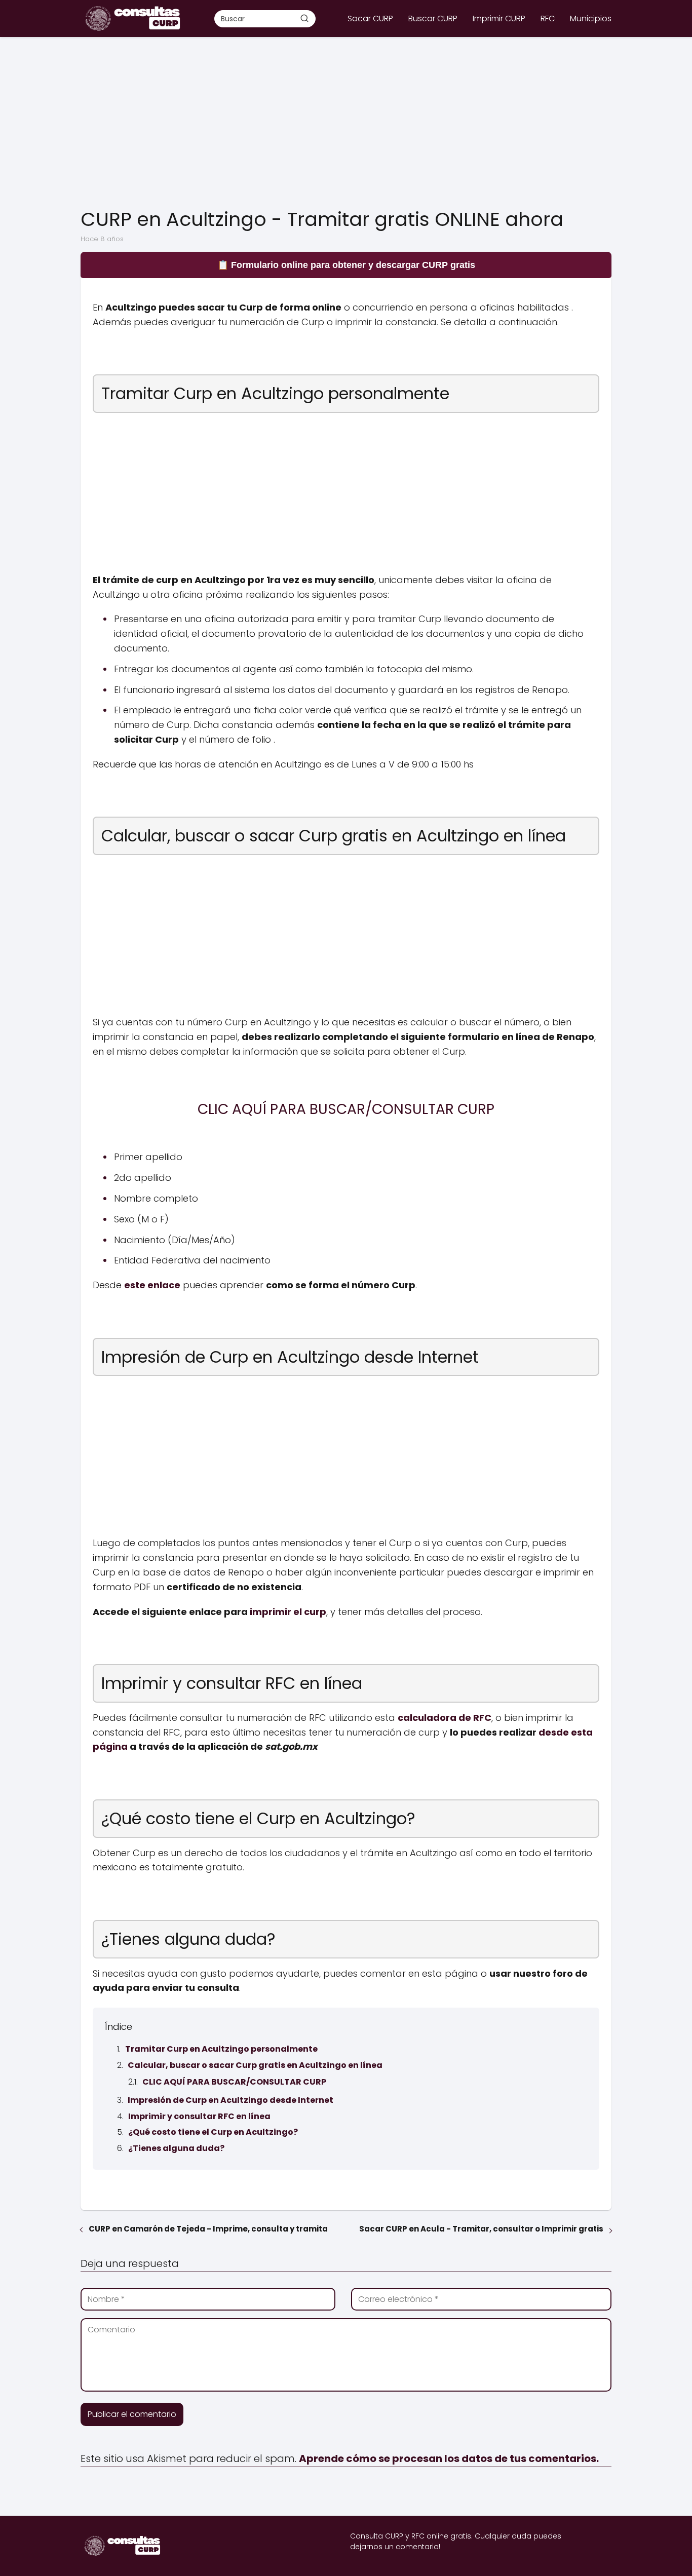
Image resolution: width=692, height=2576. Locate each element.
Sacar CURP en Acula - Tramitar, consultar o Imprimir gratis (481, 2229)
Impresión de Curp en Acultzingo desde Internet (230, 2100)
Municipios (591, 18)
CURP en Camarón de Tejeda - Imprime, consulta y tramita (208, 2229)
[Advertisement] (346, 123)
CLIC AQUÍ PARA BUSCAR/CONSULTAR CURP (234, 2082)
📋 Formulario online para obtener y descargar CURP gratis (346, 265)
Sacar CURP (370, 18)
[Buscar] (304, 18)
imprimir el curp (288, 1612)
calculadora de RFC (445, 1718)
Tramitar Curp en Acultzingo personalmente (221, 2049)
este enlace (152, 1285)
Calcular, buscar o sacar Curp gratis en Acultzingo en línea (255, 2065)
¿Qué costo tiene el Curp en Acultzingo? (213, 2132)
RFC (548, 18)
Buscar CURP (433, 18)
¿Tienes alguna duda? (176, 2148)
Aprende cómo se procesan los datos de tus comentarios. (449, 2458)
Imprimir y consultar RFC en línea (199, 2116)
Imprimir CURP (499, 18)
